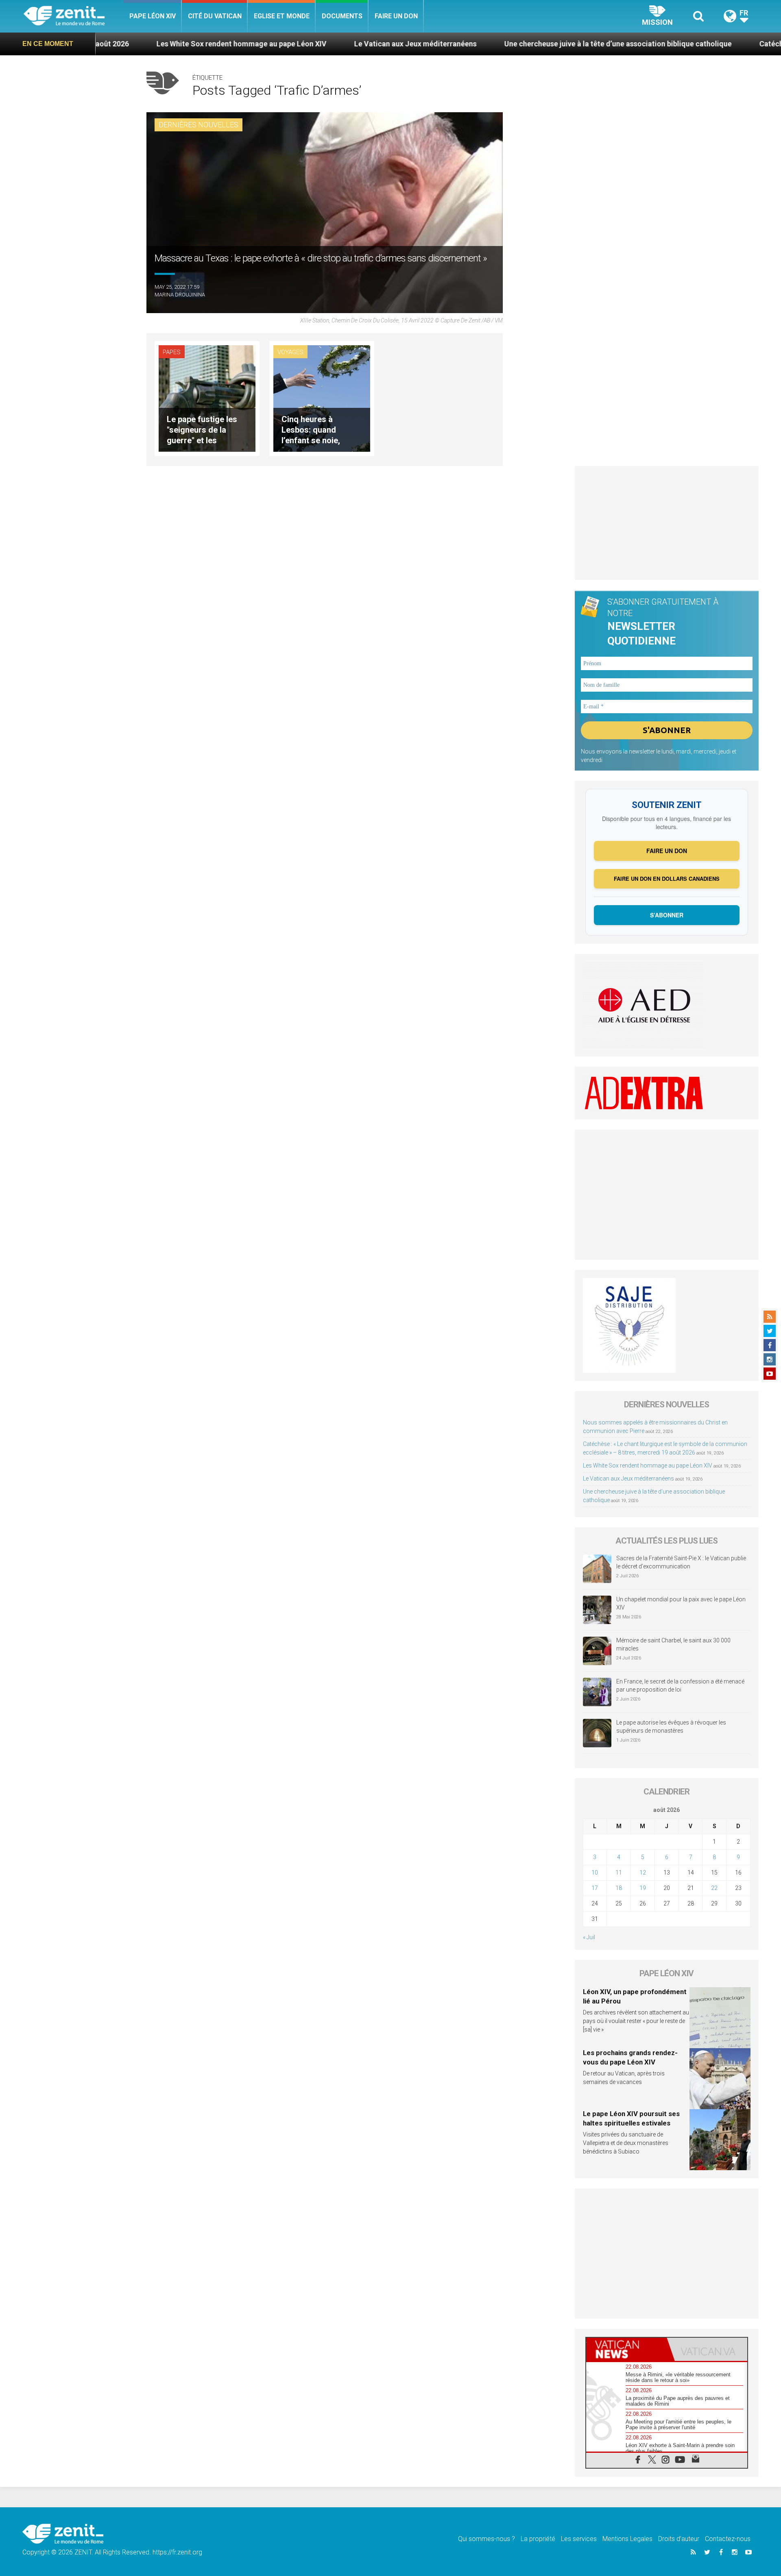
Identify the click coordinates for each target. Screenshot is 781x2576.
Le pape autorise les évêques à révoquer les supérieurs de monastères (671, 1727)
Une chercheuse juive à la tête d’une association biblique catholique (507, 44)
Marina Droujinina (180, 295)
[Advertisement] (667, 523)
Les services (579, 2539)
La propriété (538, 2539)
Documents (342, 16)
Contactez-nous (728, 2539)
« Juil (589, 1937)
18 (619, 1888)
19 (643, 1888)
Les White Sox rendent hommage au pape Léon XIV (131, 44)
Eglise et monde (282, 16)
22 (714, 1888)
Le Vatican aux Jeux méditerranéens (304, 44)
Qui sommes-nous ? (486, 2539)
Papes (172, 352)
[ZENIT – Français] (73, 16)
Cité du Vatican (215, 16)
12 (643, 1873)
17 (595, 1888)
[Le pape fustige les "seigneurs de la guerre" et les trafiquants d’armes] (207, 398)
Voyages (290, 352)
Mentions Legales (627, 2539)
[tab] (626, 2349)
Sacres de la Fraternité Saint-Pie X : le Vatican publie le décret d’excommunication (681, 1562)
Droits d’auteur (679, 2539)
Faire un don (396, 16)
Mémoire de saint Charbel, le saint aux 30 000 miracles (673, 1644)
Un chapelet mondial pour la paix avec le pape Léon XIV (681, 1603)
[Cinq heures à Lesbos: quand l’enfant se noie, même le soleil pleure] (322, 398)
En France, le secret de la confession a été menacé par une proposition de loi (680, 1685)
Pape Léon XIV (153, 16)
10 (595, 1873)
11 (619, 1873)
